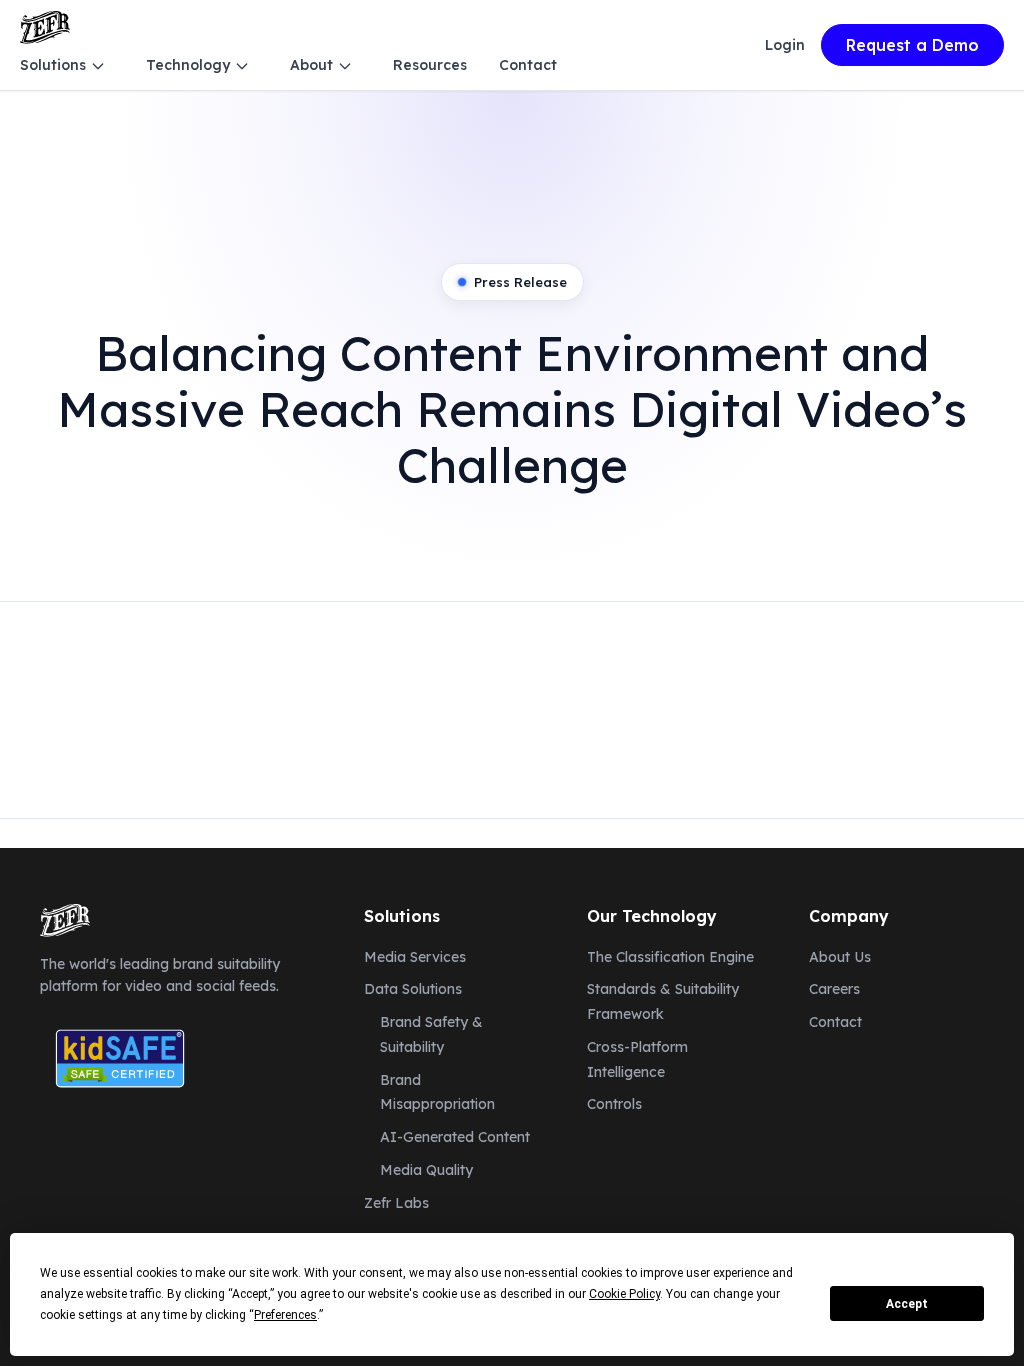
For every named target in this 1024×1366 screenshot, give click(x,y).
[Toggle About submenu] (345, 66)
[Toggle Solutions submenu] (98, 66)
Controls (614, 1104)
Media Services (415, 957)
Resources (430, 65)
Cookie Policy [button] (624, 1294)
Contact (528, 65)
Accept (907, 1304)
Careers (834, 989)
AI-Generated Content (455, 1137)
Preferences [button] (285, 1315)
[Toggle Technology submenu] (242, 66)
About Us (840, 957)
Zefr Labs (396, 1203)
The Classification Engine (670, 957)
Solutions (53, 65)
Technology (188, 65)
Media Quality (426, 1170)
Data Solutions (413, 989)
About (311, 65)
